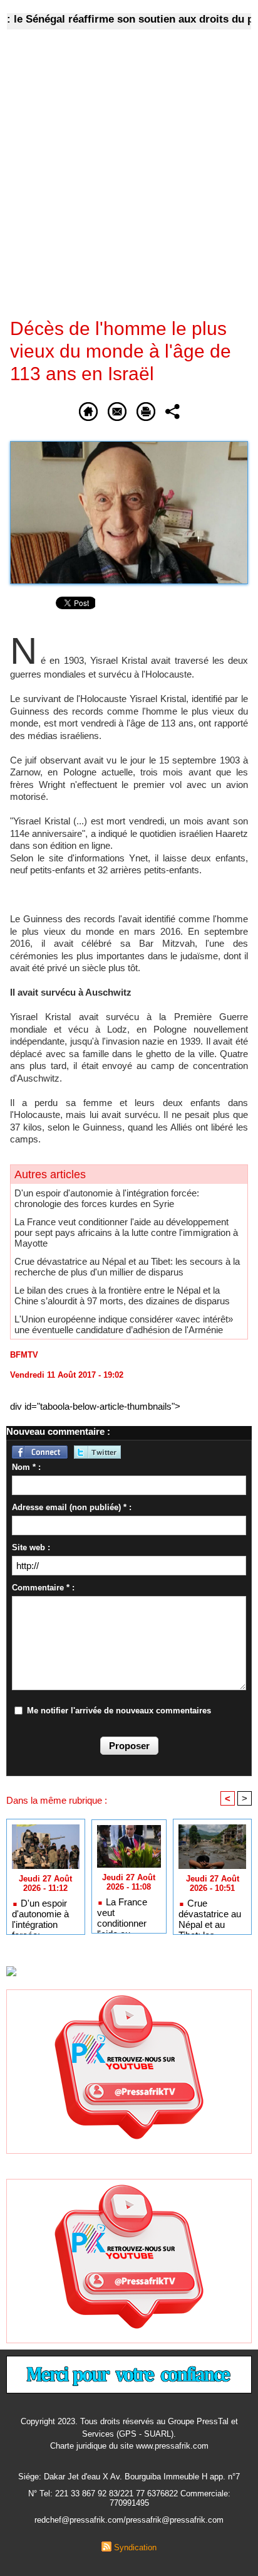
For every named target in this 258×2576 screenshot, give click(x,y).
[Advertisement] (119, 182)
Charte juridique (78, 2446)
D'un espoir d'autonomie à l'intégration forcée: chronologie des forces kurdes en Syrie (107, 1198)
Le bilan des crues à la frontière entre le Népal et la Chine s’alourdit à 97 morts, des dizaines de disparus (122, 1296)
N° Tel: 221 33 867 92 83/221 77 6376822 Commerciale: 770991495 (129, 2498)
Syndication (135, 2547)
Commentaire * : (43, 1588)
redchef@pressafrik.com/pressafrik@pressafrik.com (129, 2520)
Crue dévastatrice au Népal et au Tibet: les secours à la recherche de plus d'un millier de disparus (127, 1267)
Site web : (31, 1547)
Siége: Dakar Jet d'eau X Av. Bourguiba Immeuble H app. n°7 (129, 2477)
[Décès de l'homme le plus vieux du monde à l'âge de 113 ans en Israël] (129, 446)
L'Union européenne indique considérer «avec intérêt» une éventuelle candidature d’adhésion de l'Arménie (124, 1324)
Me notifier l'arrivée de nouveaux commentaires (119, 1711)
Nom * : (26, 1467)
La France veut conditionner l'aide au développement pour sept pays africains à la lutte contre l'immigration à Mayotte (126, 1232)
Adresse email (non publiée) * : (72, 1507)
